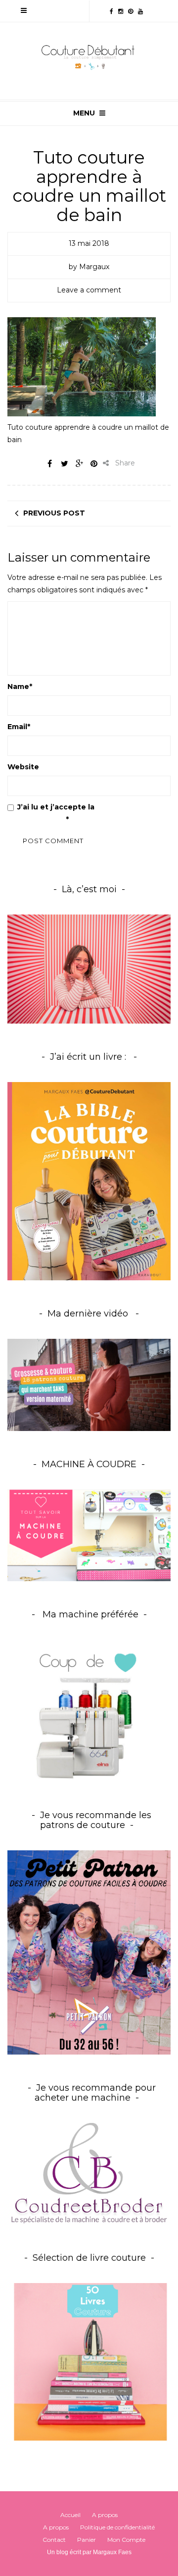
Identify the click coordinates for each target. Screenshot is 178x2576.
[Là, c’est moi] (89, 969)
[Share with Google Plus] (79, 463)
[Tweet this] (64, 463)
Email (19, 727)
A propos (105, 2515)
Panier (87, 2540)
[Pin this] (94, 463)
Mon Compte (126, 2540)
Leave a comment (89, 290)
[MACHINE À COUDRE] (89, 1535)
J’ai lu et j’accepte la (75, 813)
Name (20, 687)
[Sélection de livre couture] (89, 2364)
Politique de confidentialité (117, 2527)
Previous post (54, 513)
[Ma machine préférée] (89, 1711)
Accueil (70, 2515)
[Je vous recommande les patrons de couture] (89, 1952)
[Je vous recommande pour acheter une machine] (89, 2173)
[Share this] (49, 463)
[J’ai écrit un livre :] (89, 1181)
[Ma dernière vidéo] (89, 1385)
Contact (54, 2540)
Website (23, 767)
